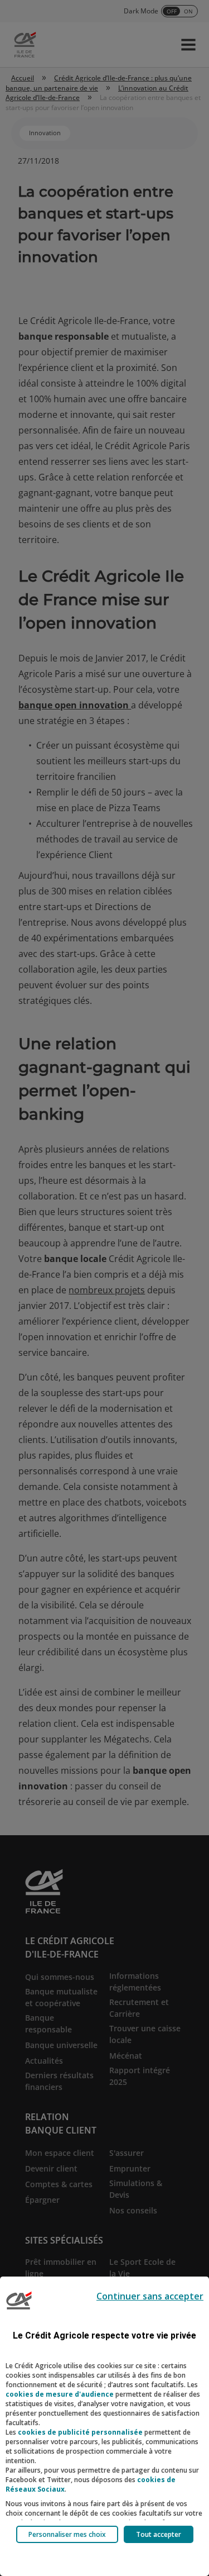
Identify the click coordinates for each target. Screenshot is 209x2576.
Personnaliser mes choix (67, 2534)
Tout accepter (159, 2534)
